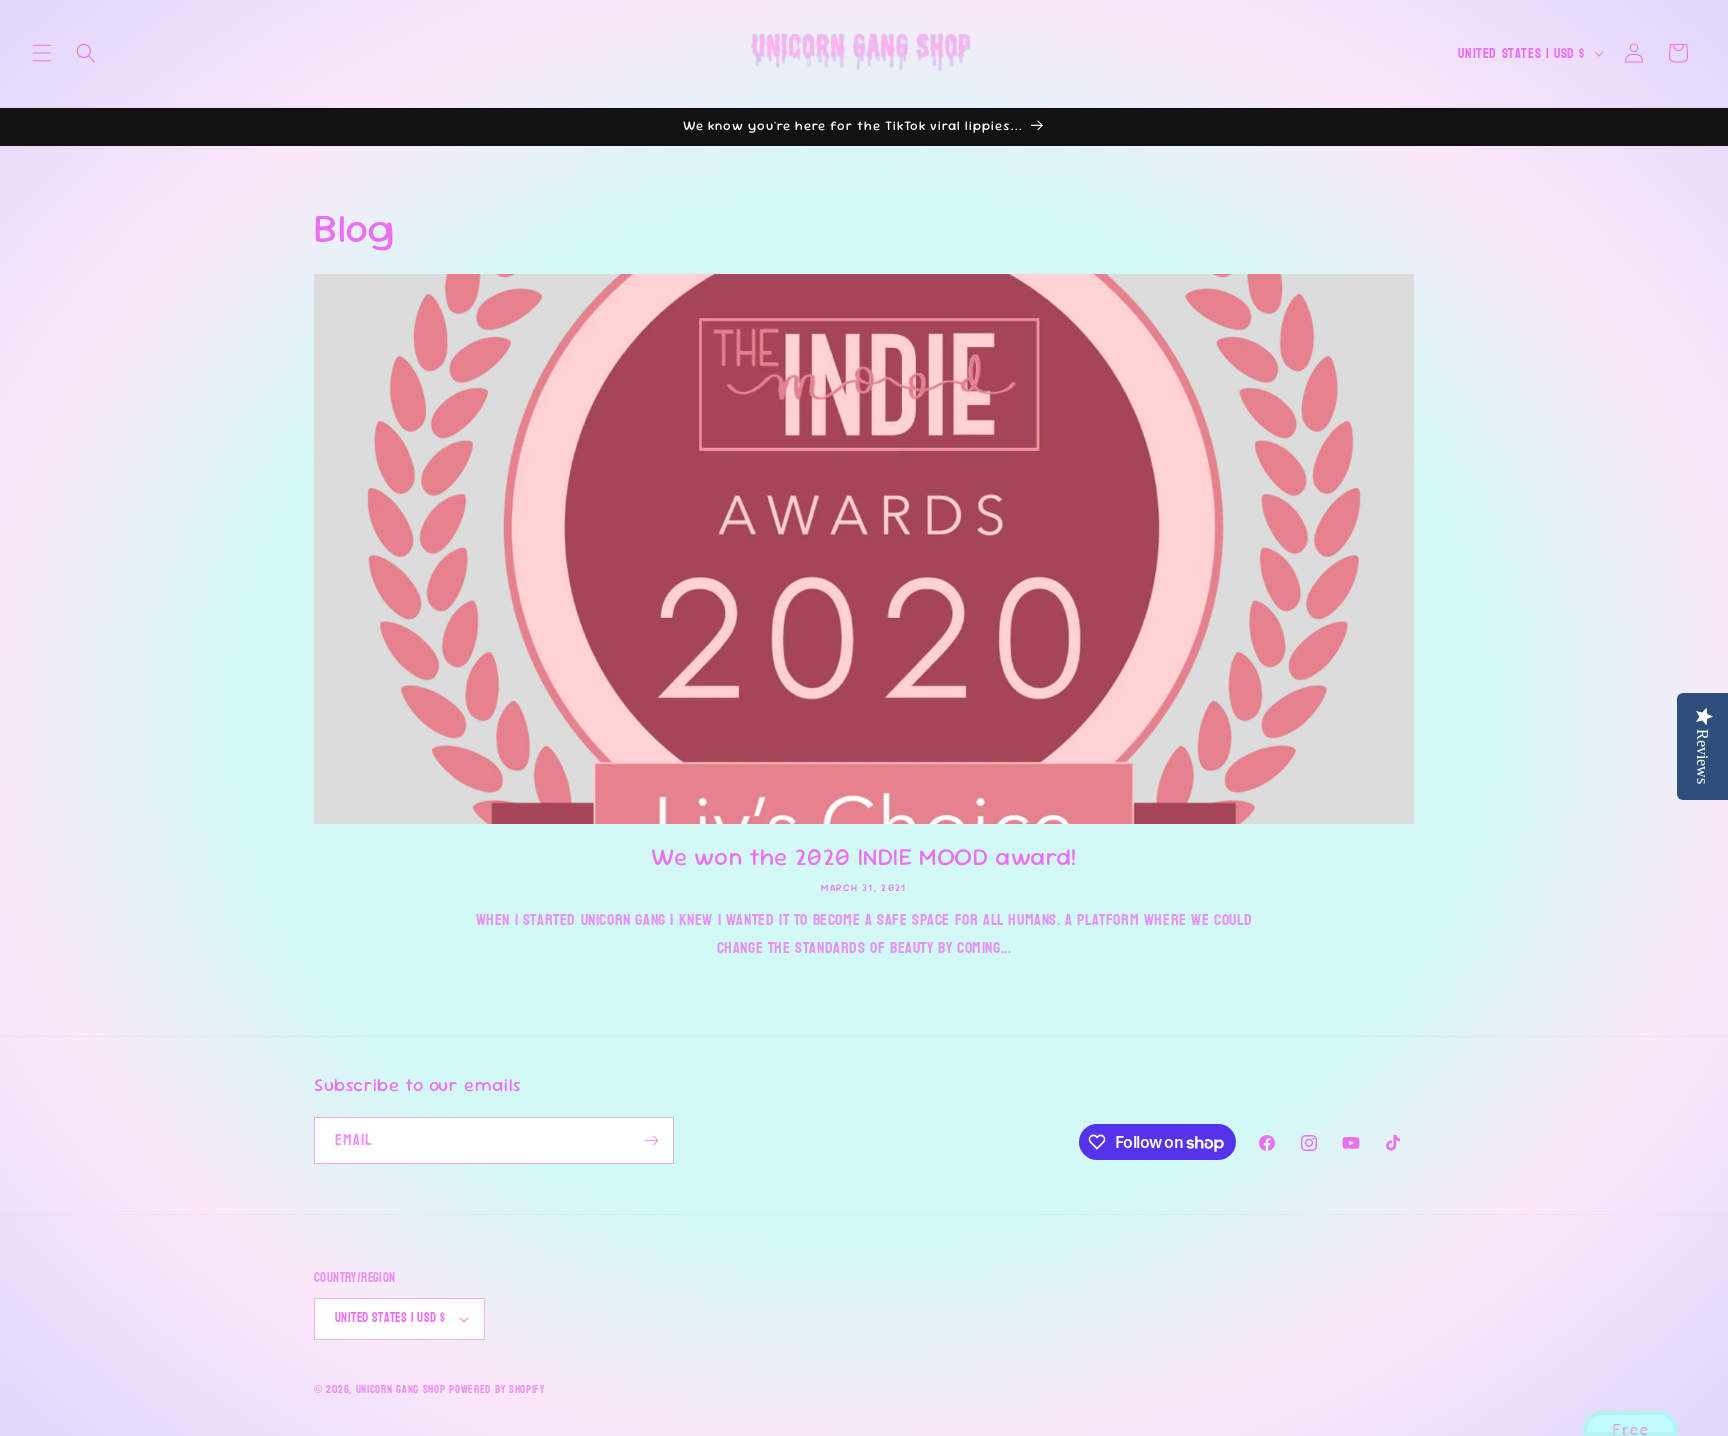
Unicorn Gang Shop (401, 1389)
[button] (42, 53)
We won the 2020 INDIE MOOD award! (864, 856)
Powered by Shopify (497, 1389)
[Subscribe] (651, 1140)
